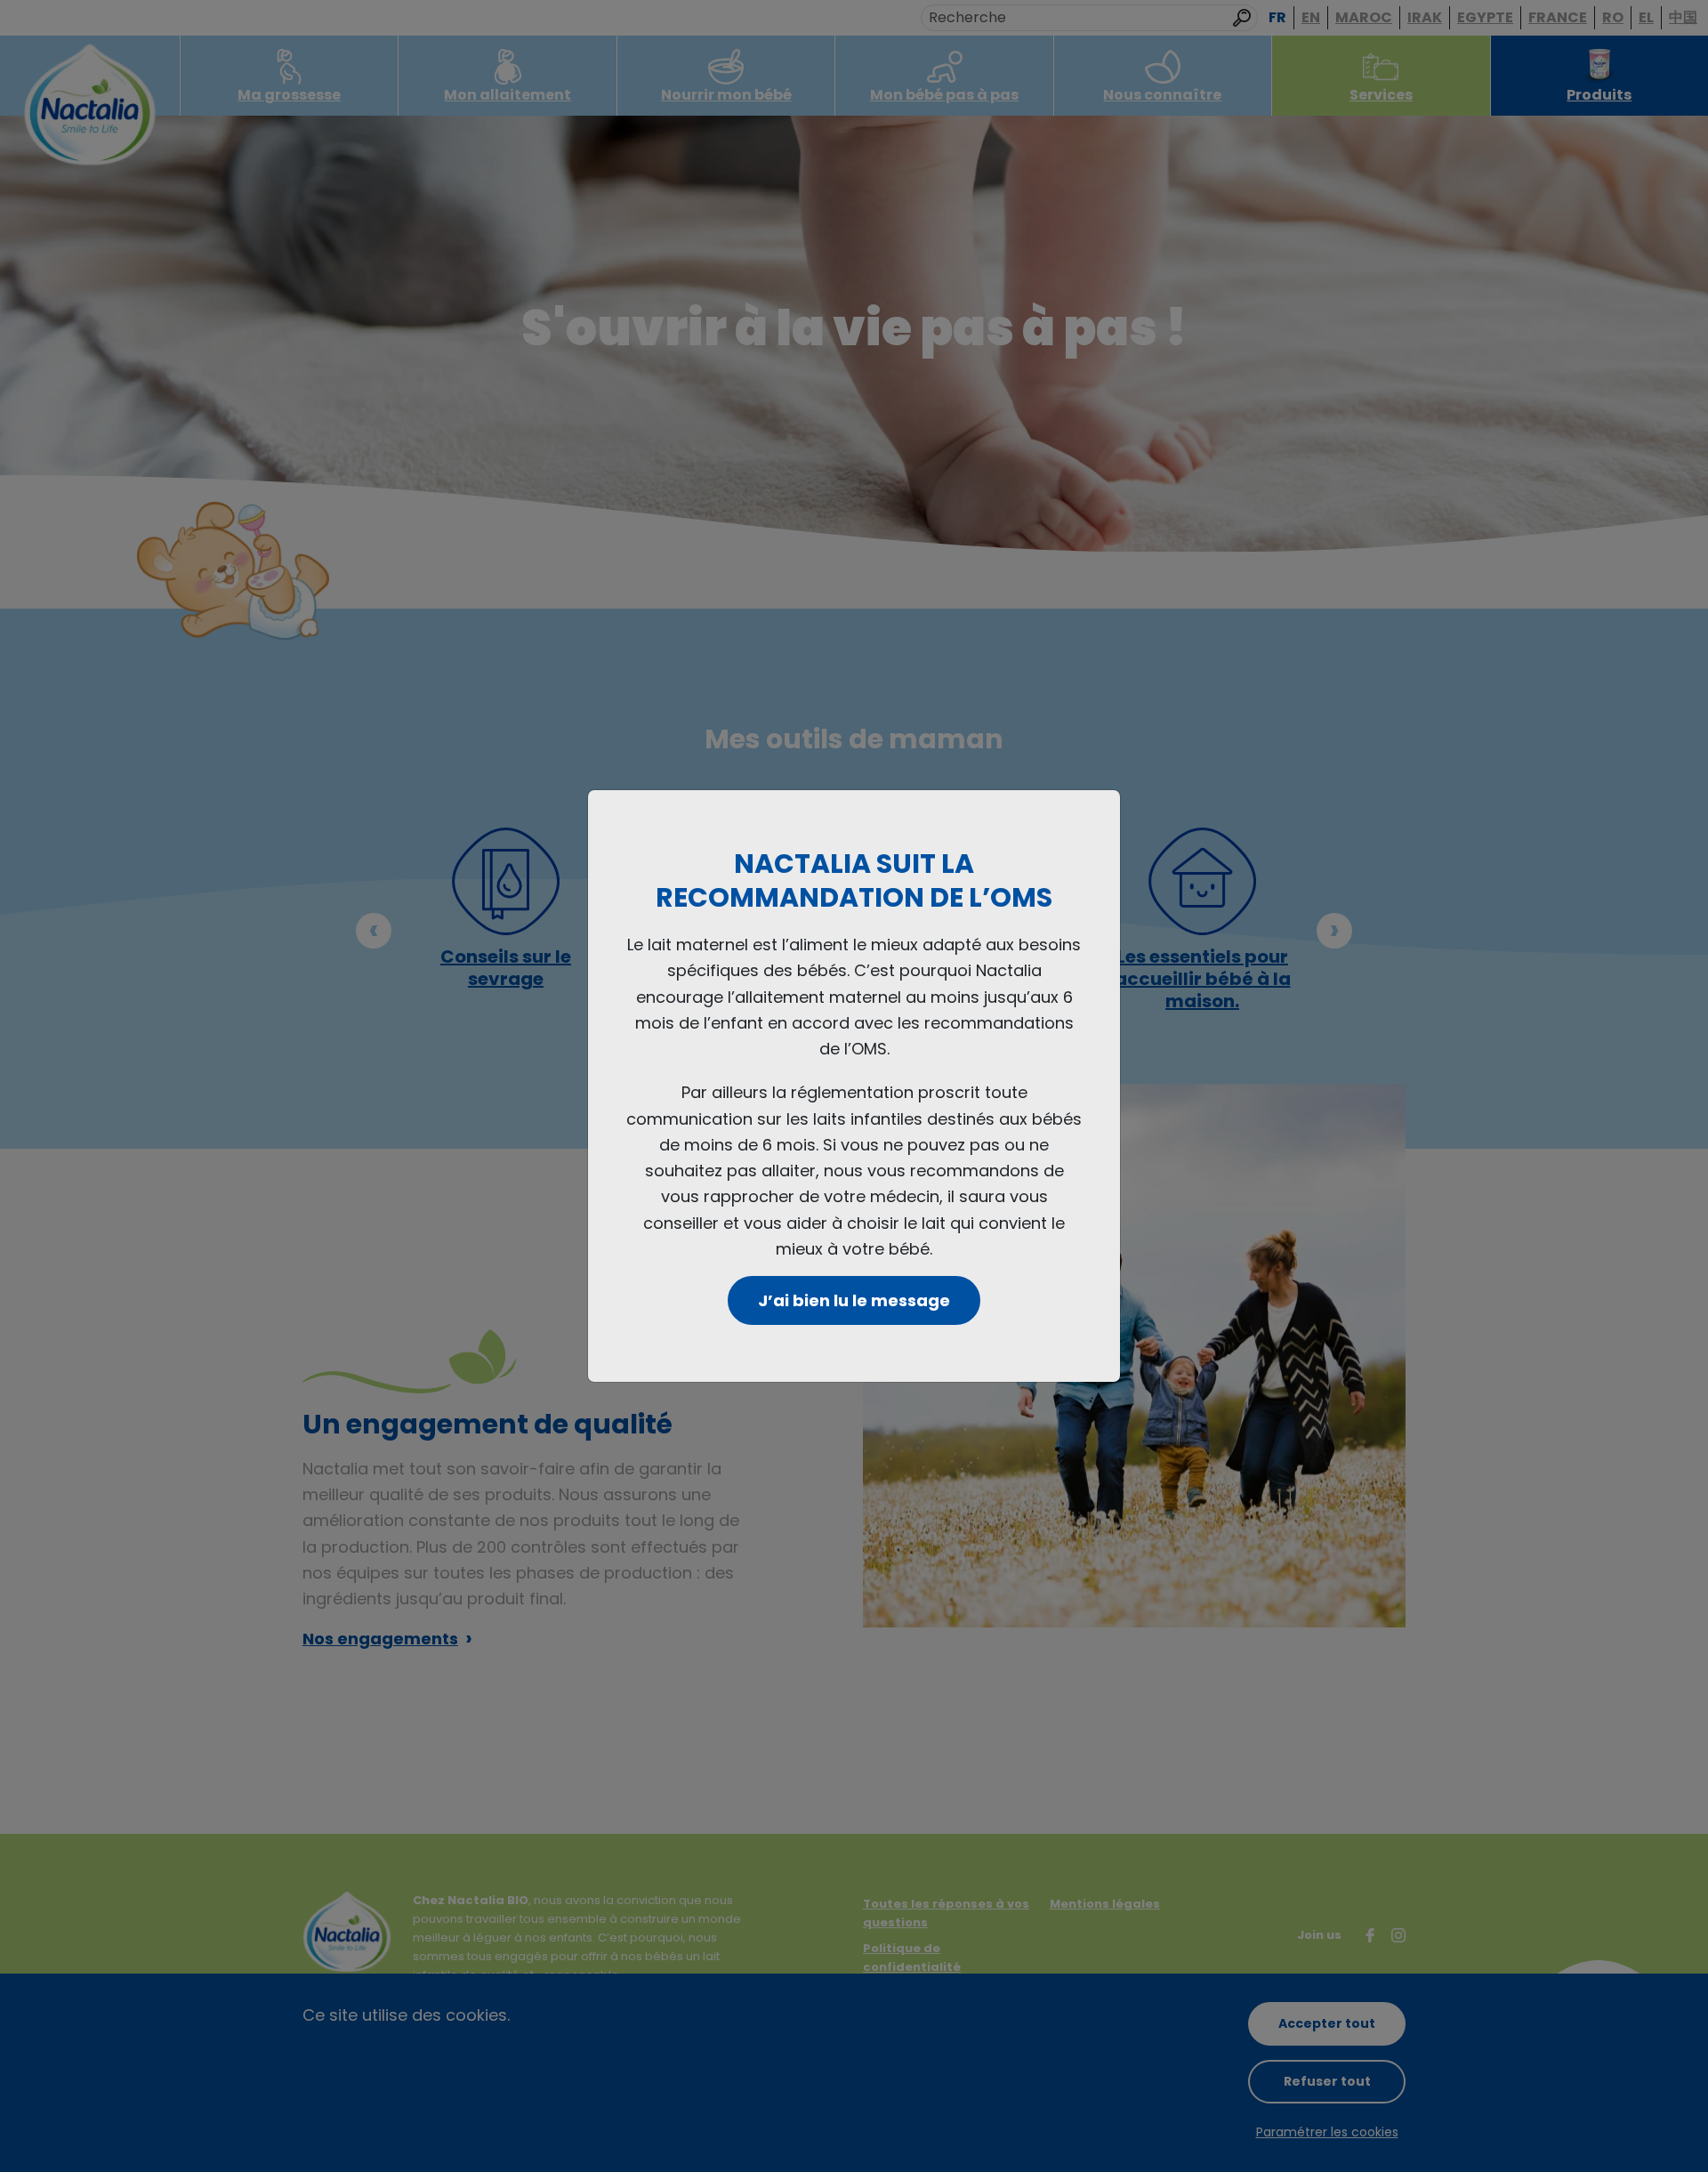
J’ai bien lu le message (854, 1300)
